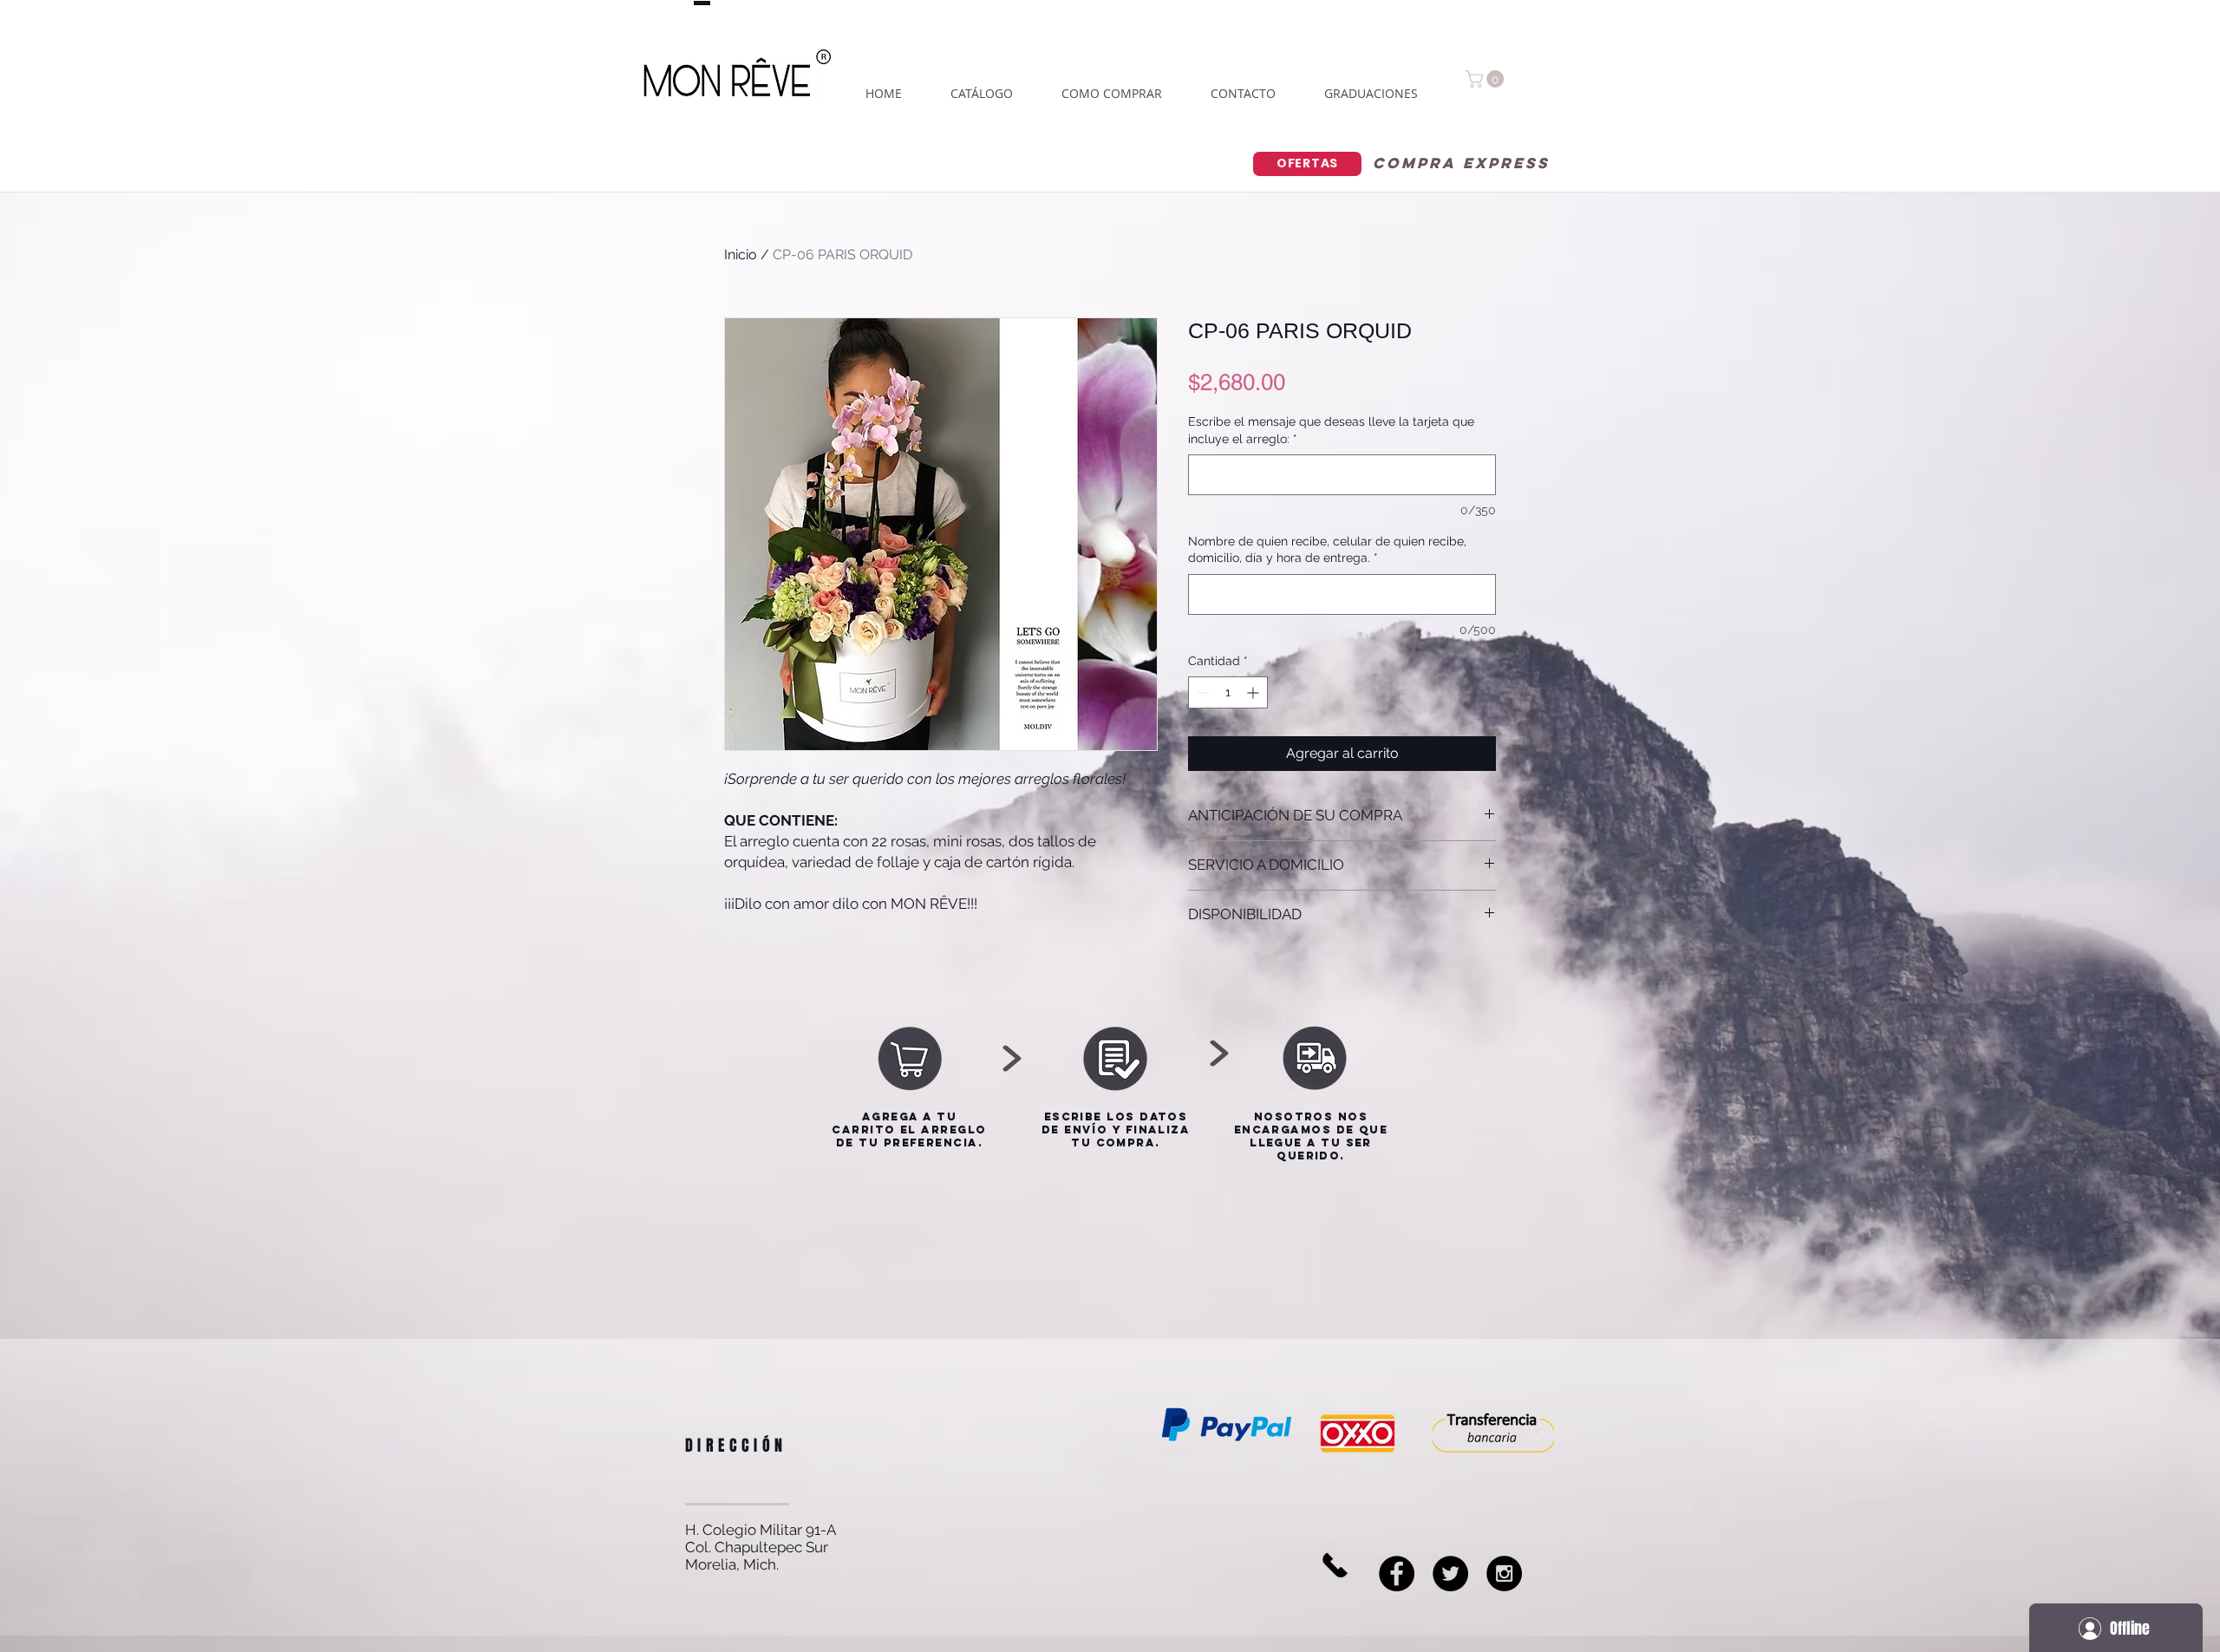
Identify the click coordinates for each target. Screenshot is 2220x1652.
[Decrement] (1201, 692)
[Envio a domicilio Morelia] (1450, 1574)
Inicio (741, 255)
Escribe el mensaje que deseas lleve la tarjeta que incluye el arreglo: (1331, 430)
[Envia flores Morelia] (1397, 1574)
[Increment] (1254, 692)
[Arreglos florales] (1504, 1574)
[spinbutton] (1228, 692)
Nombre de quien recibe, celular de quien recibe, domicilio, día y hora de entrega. (1327, 550)
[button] (1487, 79)
